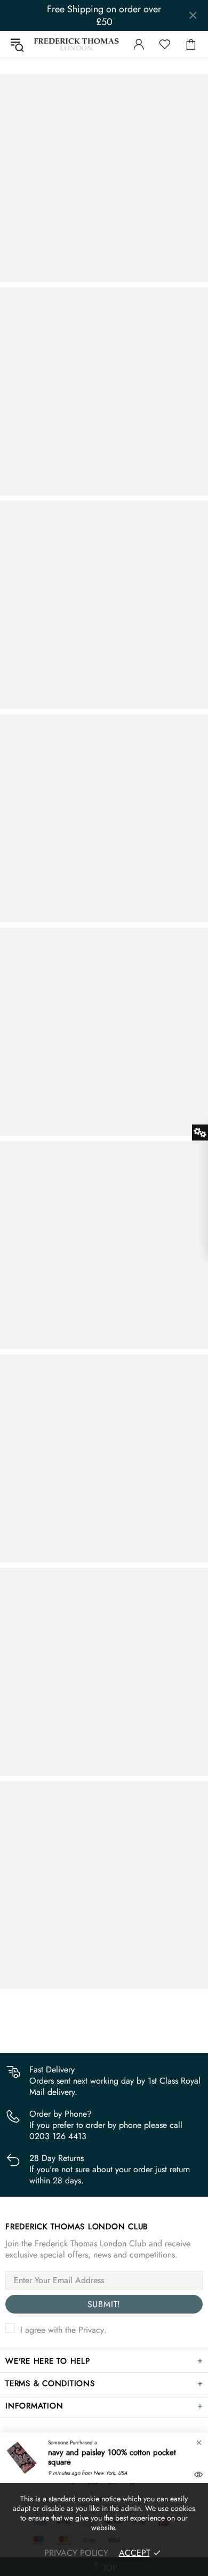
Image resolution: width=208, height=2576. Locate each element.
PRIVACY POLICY (76, 2553)
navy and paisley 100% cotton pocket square (112, 2457)
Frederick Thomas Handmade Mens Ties (77, 44)
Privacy (91, 2330)
